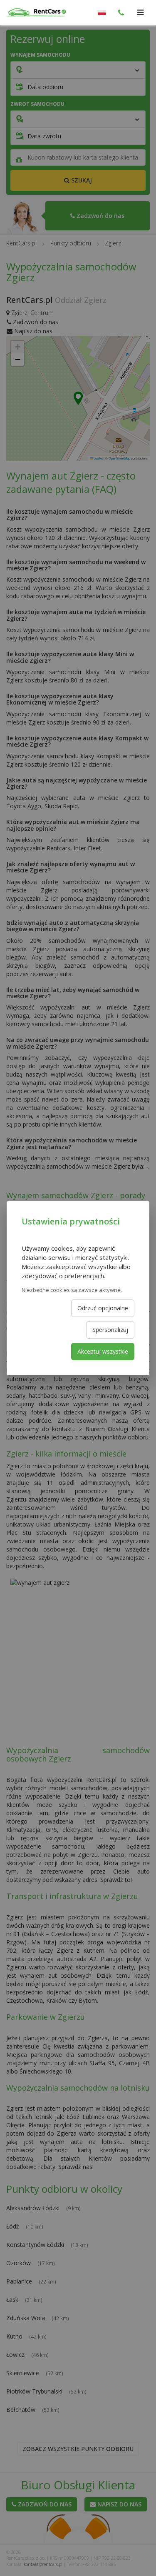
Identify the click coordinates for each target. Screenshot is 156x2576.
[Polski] (102, 12)
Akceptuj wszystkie (103, 1351)
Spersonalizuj (110, 1330)
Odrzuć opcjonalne (103, 1308)
